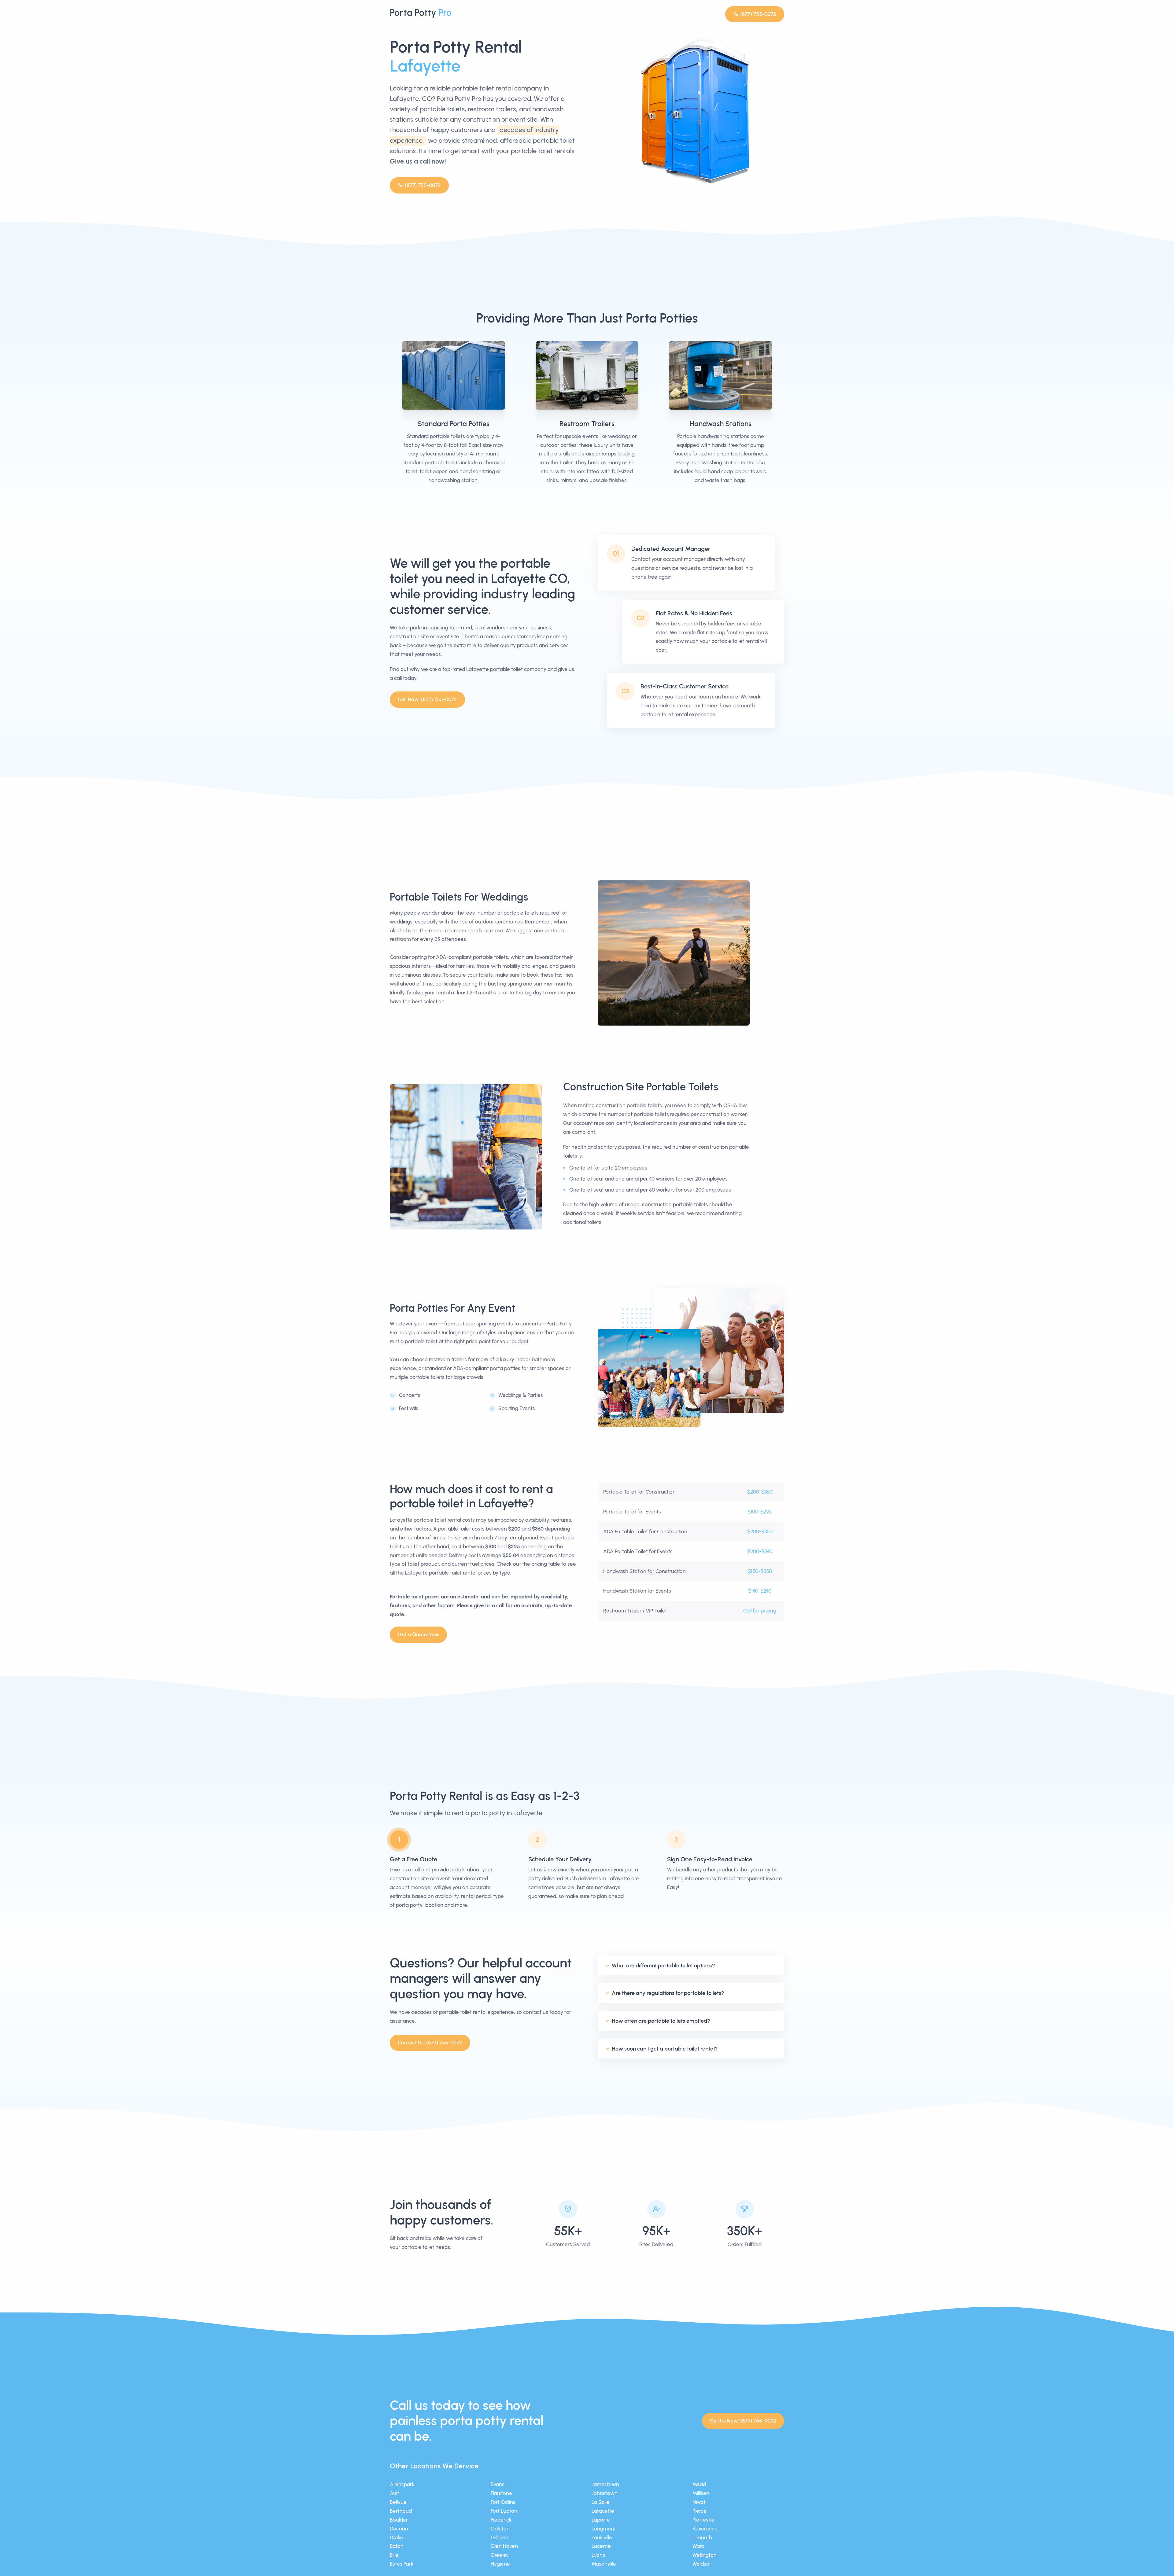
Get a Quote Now (418, 1634)
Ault (394, 2493)
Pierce (700, 2511)
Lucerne (601, 2546)
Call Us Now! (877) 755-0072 (743, 2421)
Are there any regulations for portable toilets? (668, 1993)
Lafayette (603, 2511)
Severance (705, 2529)
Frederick (501, 2520)
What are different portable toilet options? (663, 1966)
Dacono (399, 2529)
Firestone (501, 2493)
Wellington (705, 2555)
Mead (699, 2484)
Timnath (702, 2537)
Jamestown (605, 2484)
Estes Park (402, 2564)
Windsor (702, 2564)
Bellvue (398, 2502)
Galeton (500, 2529)
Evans (498, 2484)
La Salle (600, 2502)
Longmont (604, 2529)
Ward (698, 2546)
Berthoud (401, 2511)
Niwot (699, 2502)
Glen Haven (504, 2546)
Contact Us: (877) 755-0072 (430, 2043)
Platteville (703, 2520)
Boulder (399, 2520)
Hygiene (500, 2564)
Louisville (602, 2537)
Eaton (397, 2546)
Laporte (601, 2520)
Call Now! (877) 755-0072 (427, 699)
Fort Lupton (504, 2511)
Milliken (701, 2493)
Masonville (604, 2564)
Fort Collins (503, 2502)
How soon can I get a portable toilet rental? (665, 2049)
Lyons (598, 2555)
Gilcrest (499, 2537)
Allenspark (402, 2484)
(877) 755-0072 (758, 14)
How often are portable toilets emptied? (661, 2021)
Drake (397, 2537)
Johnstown (605, 2493)
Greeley (500, 2555)
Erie (394, 2555)
